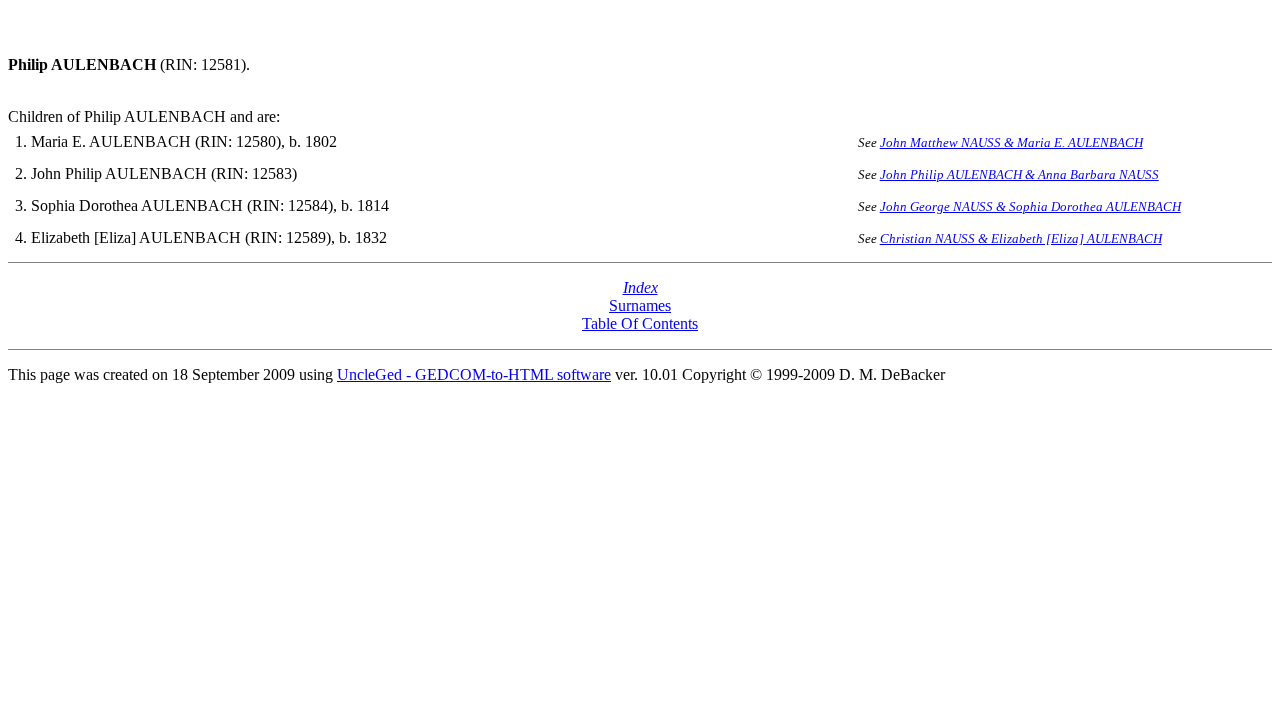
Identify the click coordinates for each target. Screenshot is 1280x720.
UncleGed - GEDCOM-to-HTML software (474, 374)
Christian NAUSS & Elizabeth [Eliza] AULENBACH (1021, 238)
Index (640, 287)
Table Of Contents (640, 323)
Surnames (640, 305)
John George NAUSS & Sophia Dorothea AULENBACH (1030, 206)
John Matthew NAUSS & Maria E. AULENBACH (1011, 142)
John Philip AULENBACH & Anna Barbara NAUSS (1019, 174)
